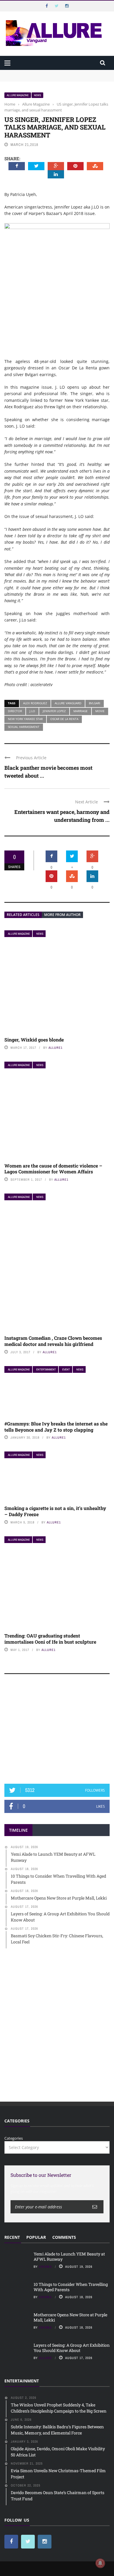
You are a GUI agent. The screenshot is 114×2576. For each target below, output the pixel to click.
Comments (64, 2237)
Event (66, 1369)
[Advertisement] (57, 1732)
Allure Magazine (18, 95)
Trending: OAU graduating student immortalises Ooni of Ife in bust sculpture (50, 1639)
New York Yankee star (25, 719)
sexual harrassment (24, 727)
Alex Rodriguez (35, 703)
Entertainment (46, 1369)
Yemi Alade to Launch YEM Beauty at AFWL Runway (53, 73)
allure (45, 2358)
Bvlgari (95, 703)
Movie (100, 711)
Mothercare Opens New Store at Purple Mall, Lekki (70, 2317)
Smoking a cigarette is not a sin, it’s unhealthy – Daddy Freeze (55, 1511)
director (15, 711)
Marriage (81, 711)
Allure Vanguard (68, 703)
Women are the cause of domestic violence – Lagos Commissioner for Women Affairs (53, 1169)
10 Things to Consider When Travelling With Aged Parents (71, 2287)
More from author (62, 915)
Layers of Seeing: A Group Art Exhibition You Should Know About (72, 2348)
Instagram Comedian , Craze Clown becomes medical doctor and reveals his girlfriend (53, 1341)
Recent (12, 2237)
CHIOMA (45, 2267)
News (37, 95)
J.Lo (32, 711)
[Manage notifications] (100, 2563)
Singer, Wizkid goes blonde (34, 1040)
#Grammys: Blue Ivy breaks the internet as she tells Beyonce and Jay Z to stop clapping (56, 1427)
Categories (14, 2138)
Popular (36, 2237)
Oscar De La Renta (64, 719)
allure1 (56, 1048)
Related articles (23, 915)
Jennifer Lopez (54, 711)
